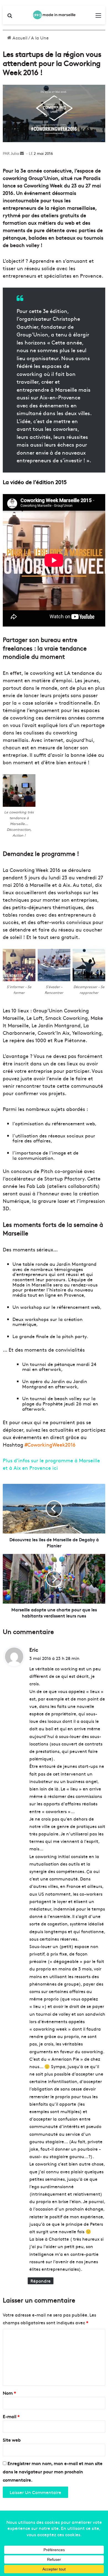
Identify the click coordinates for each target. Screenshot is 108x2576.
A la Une (40, 38)
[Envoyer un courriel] (22, 153)
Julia (15, 153)
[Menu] (98, 17)
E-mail (11, 2416)
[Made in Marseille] (54, 15)
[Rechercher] (10, 17)
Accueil (19, 38)
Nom (9, 2393)
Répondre (41, 2281)
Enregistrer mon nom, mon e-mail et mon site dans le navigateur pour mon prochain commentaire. (53, 2471)
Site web (12, 2440)
